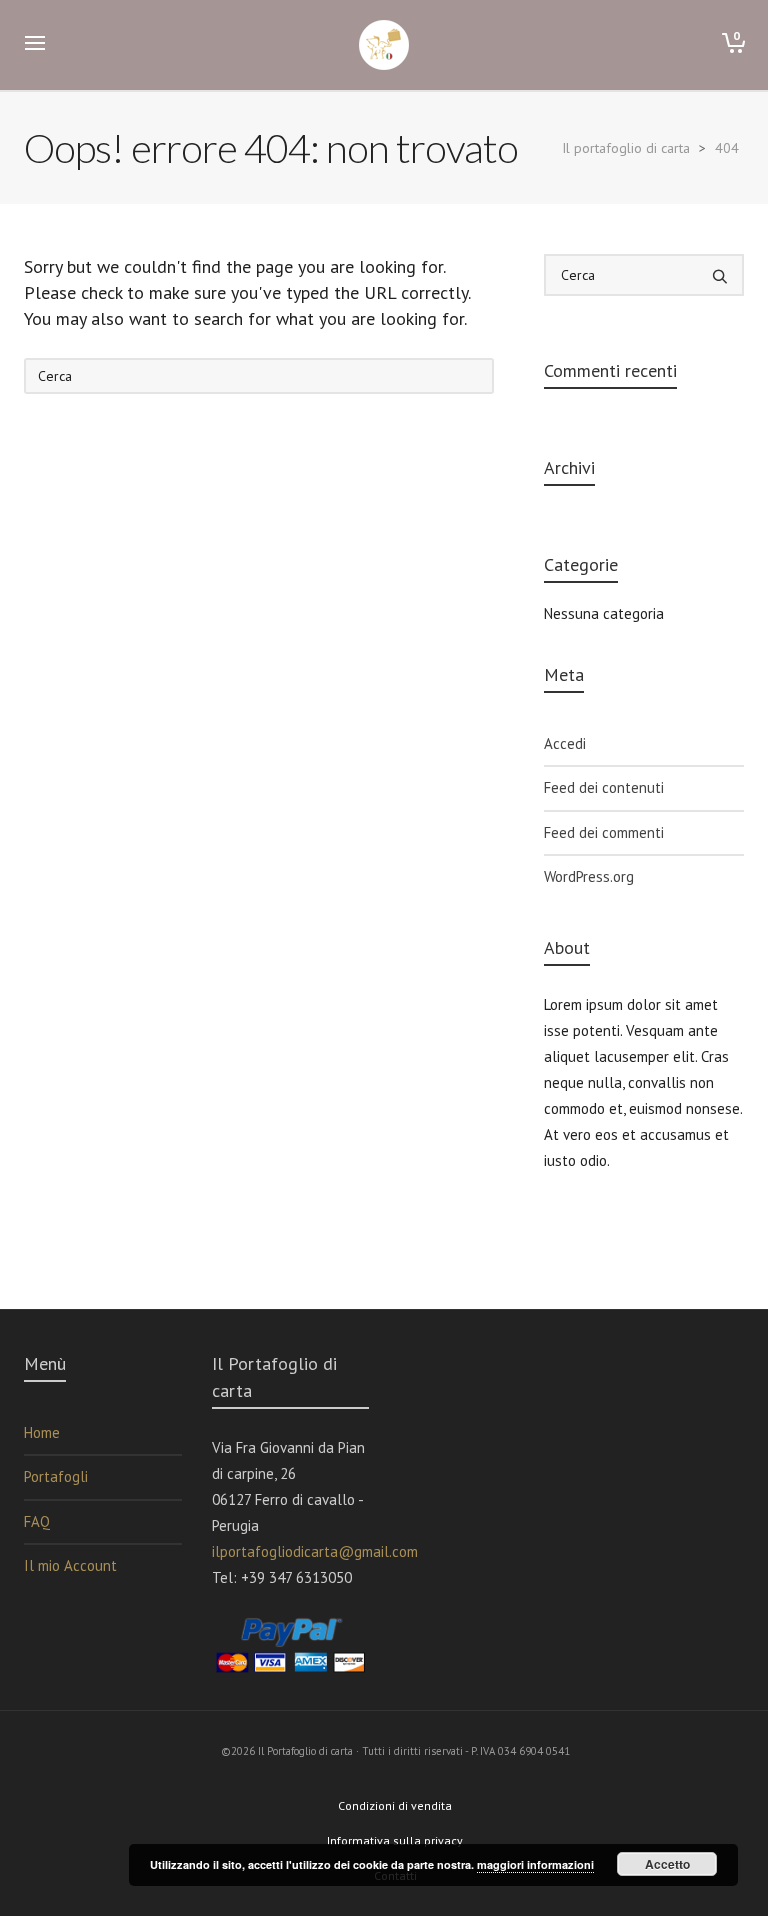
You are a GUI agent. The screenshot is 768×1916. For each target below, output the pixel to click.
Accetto (667, 1864)
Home (42, 1432)
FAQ (37, 1521)
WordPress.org (589, 876)
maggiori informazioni (535, 1864)
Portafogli (56, 1476)
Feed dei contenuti (604, 787)
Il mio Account (70, 1565)
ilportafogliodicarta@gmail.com (315, 1551)
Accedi (565, 743)
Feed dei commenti (604, 832)
